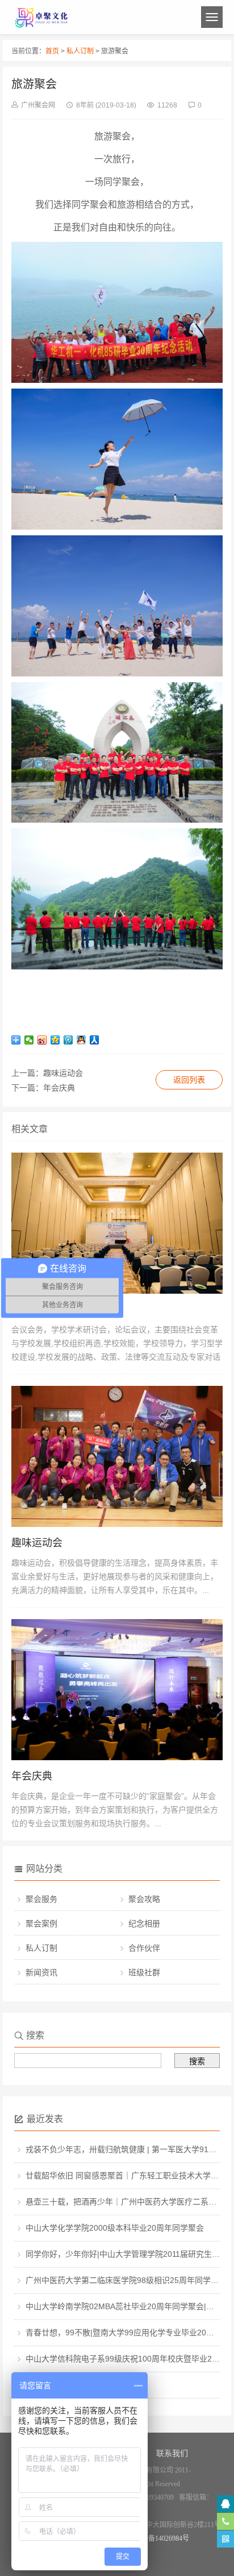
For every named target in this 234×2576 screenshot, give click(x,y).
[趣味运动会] (117, 1524)
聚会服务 (41, 1899)
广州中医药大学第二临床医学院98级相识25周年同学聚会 (126, 2280)
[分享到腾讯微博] (68, 1040)
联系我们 (172, 2453)
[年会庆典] (117, 1757)
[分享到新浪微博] (42, 1040)
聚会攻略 (144, 1899)
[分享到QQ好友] (82, 1040)
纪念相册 (144, 1923)
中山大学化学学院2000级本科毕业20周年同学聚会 (115, 2228)
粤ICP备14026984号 (160, 2538)
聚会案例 (41, 1923)
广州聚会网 (38, 105)
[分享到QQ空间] (55, 1040)
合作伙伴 (144, 1948)
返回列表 (189, 1080)
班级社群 (144, 1972)
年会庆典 (59, 1088)
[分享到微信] (29, 1040)
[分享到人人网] (95, 1040)
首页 (52, 51)
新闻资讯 (41, 1972)
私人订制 (80, 51)
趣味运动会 (63, 1073)
